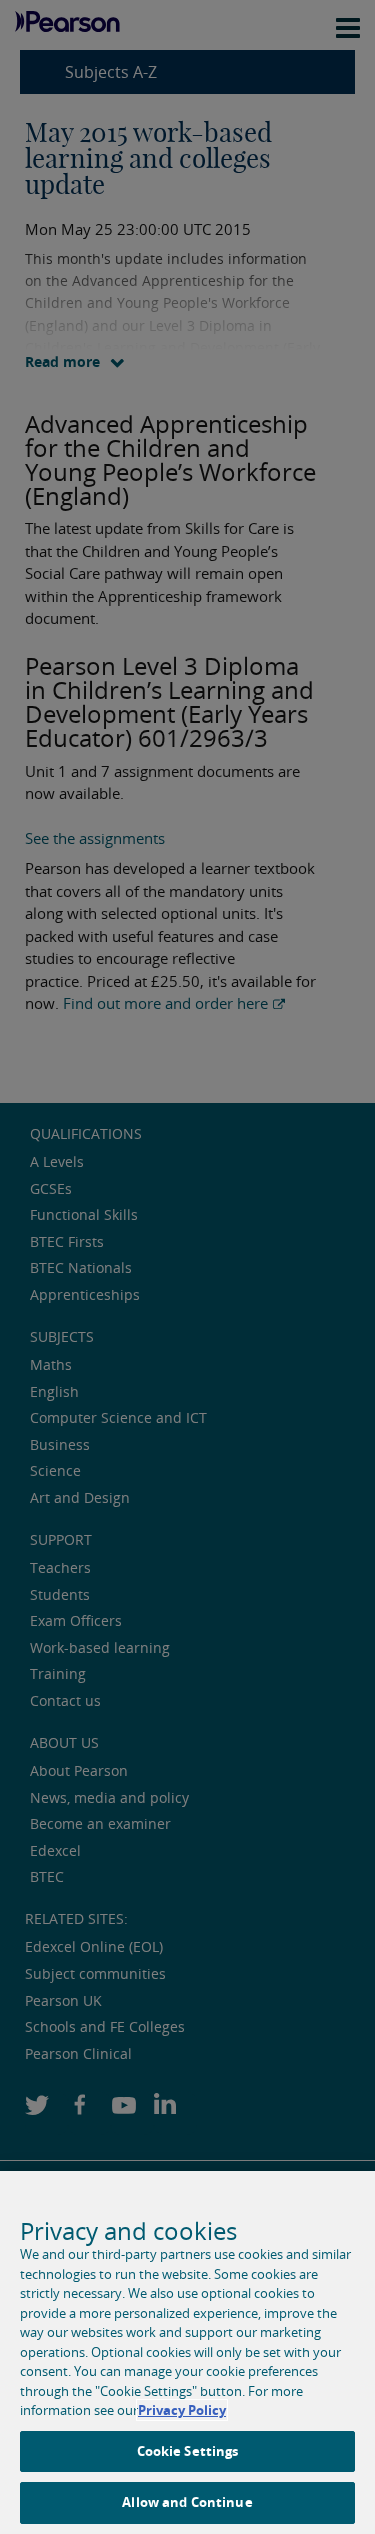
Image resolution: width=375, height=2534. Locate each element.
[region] (187, 2352)
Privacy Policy (182, 2410)
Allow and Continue (187, 2502)
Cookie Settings (188, 2451)
